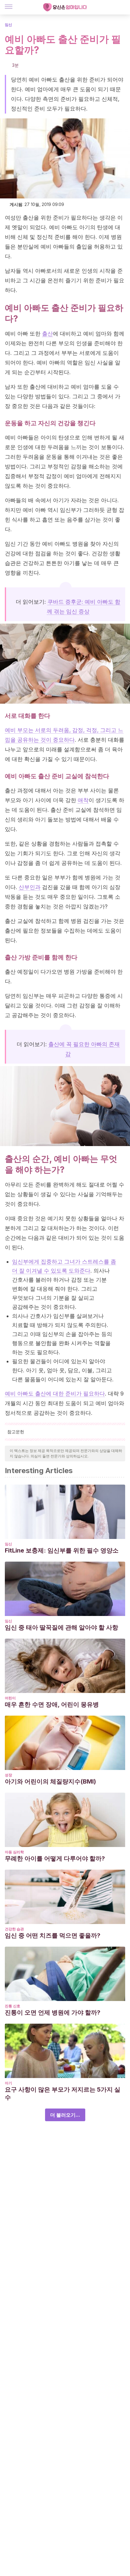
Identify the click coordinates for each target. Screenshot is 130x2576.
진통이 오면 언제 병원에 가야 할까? (53, 2012)
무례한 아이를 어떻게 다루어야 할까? (55, 1858)
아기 (8, 2083)
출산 (47, 334)
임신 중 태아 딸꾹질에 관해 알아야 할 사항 (62, 1627)
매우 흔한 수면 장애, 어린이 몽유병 (52, 1704)
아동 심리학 (14, 1852)
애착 (83, 800)
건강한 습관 (14, 1929)
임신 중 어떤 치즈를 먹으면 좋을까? (53, 1935)
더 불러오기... (65, 2115)
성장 (8, 1775)
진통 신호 (13, 2006)
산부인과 (30, 887)
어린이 (10, 1698)
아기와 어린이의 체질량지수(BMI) (50, 1781)
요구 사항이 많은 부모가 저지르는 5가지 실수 (63, 2093)
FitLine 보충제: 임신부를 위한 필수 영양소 (62, 1550)
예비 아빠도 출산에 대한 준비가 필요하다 (55, 1394)
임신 (8, 25)
